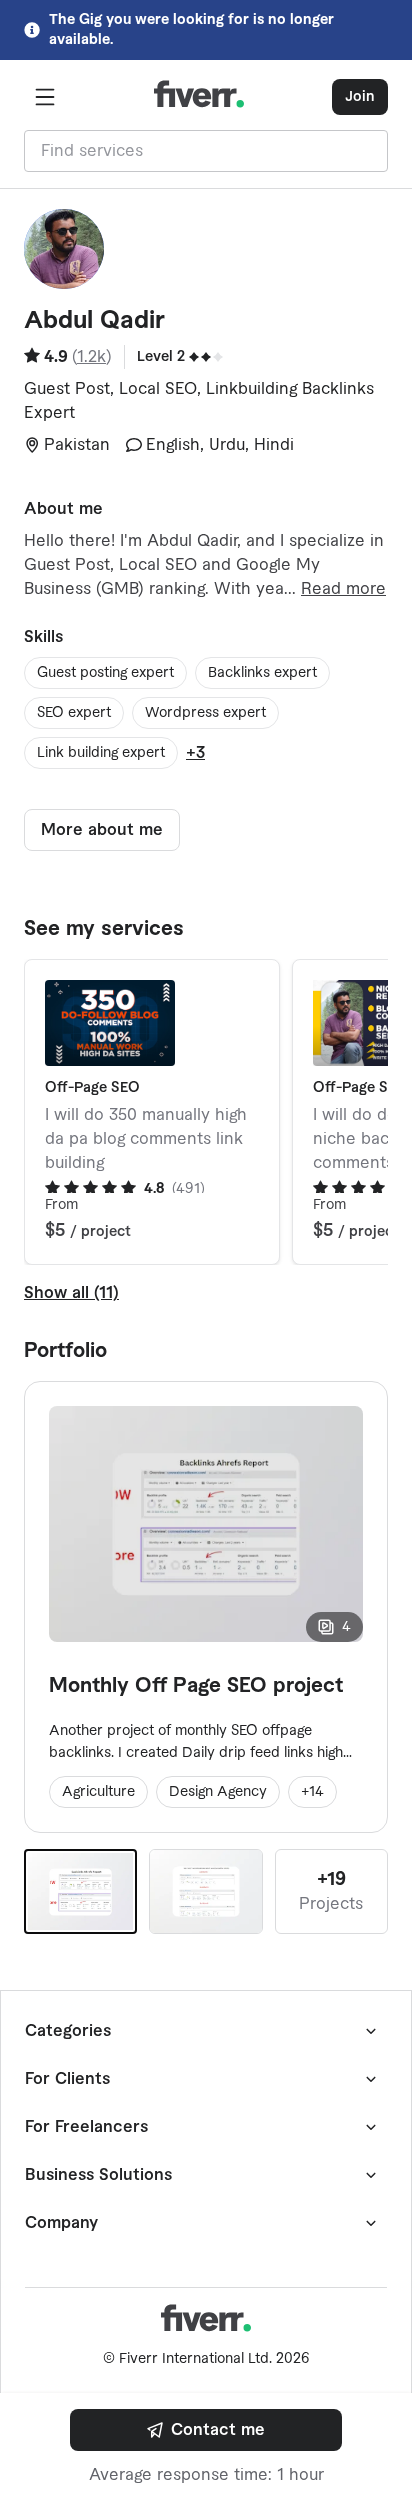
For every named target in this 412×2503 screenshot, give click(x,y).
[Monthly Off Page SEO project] (80, 1891)
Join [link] (360, 97)
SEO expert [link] (74, 713)
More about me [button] (102, 830)
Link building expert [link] (101, 753)
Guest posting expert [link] (105, 673)
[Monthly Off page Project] (205, 1891)
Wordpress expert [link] (205, 713)
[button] (45, 97)
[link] (206, 2430)
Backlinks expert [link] (262, 673)
